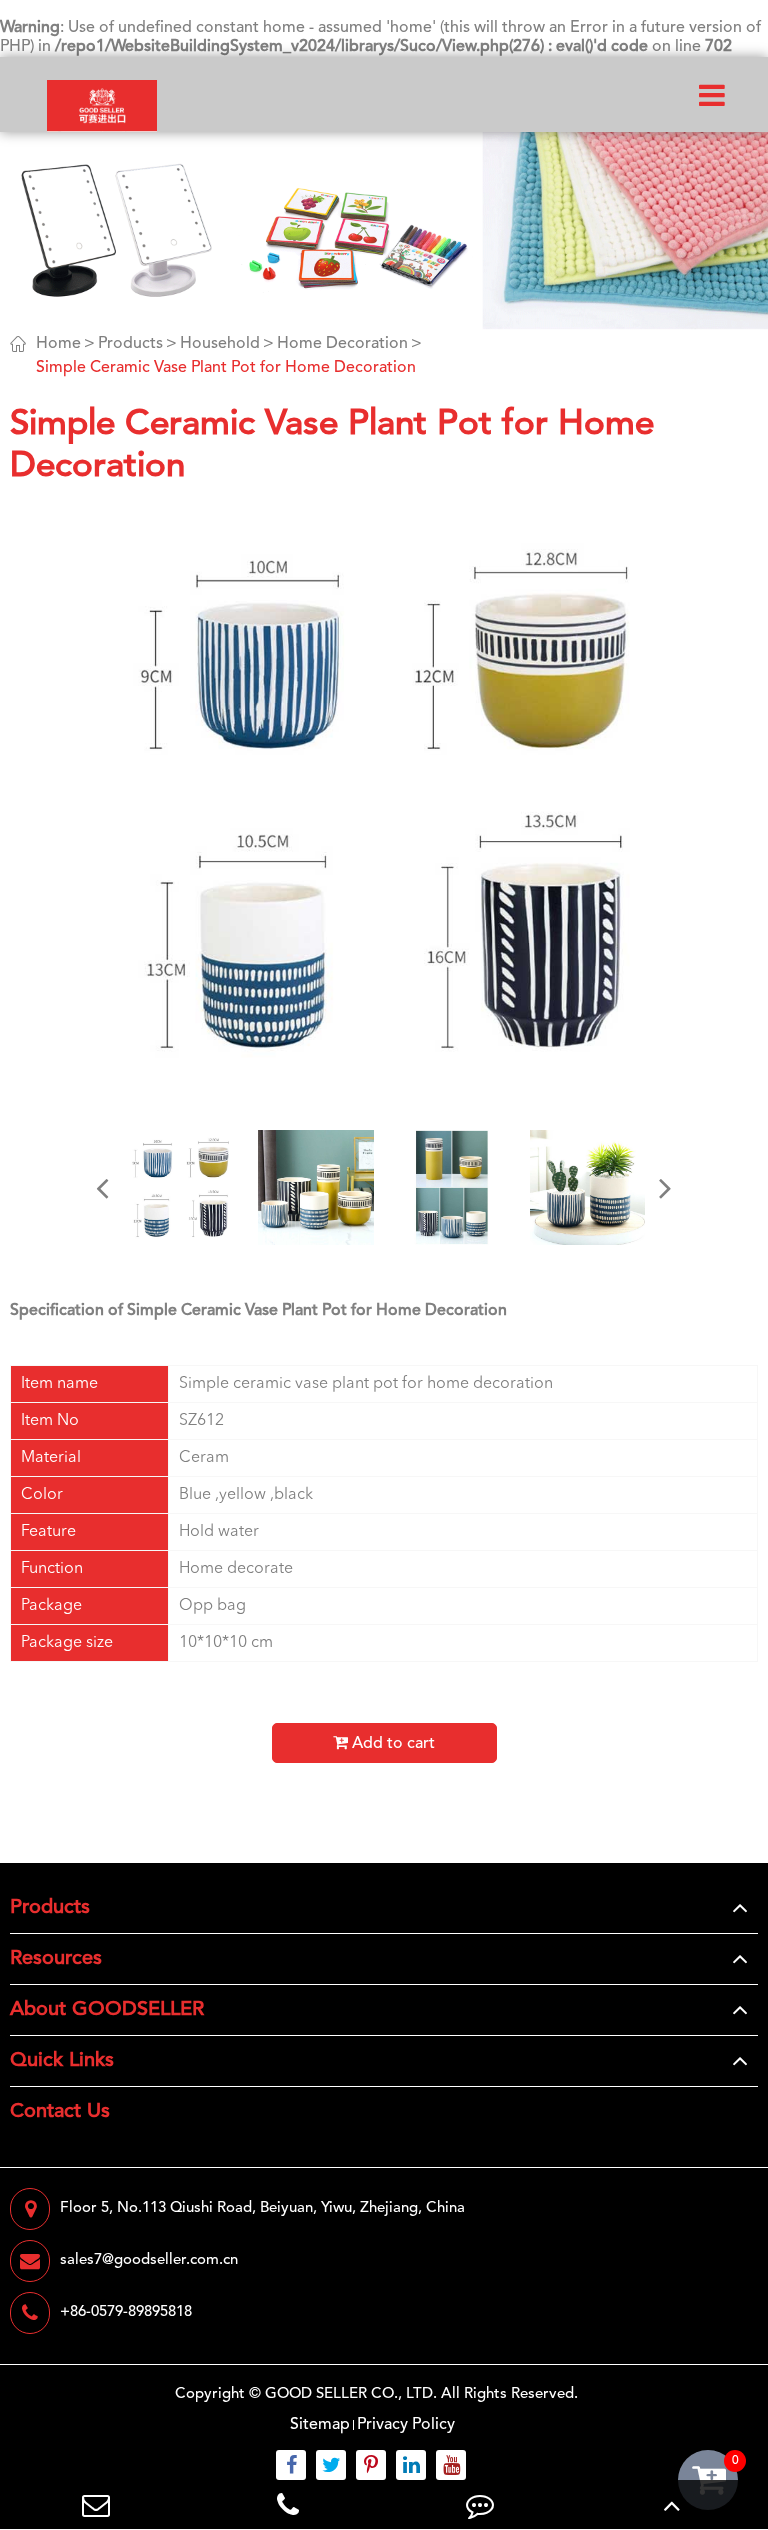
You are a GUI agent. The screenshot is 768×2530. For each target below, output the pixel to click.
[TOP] (672, 2504)
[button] (103, 1188)
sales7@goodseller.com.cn (149, 2260)
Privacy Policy (406, 2425)
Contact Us (60, 2112)
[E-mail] (96, 2504)
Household (220, 344)
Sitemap (320, 2425)
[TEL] (288, 2504)
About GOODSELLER (107, 2010)
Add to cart (391, 1744)
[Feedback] (480, 2504)
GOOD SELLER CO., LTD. (351, 2394)
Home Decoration (342, 344)
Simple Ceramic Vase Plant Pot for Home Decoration (226, 368)
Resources (56, 1959)
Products (130, 344)
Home (58, 344)
